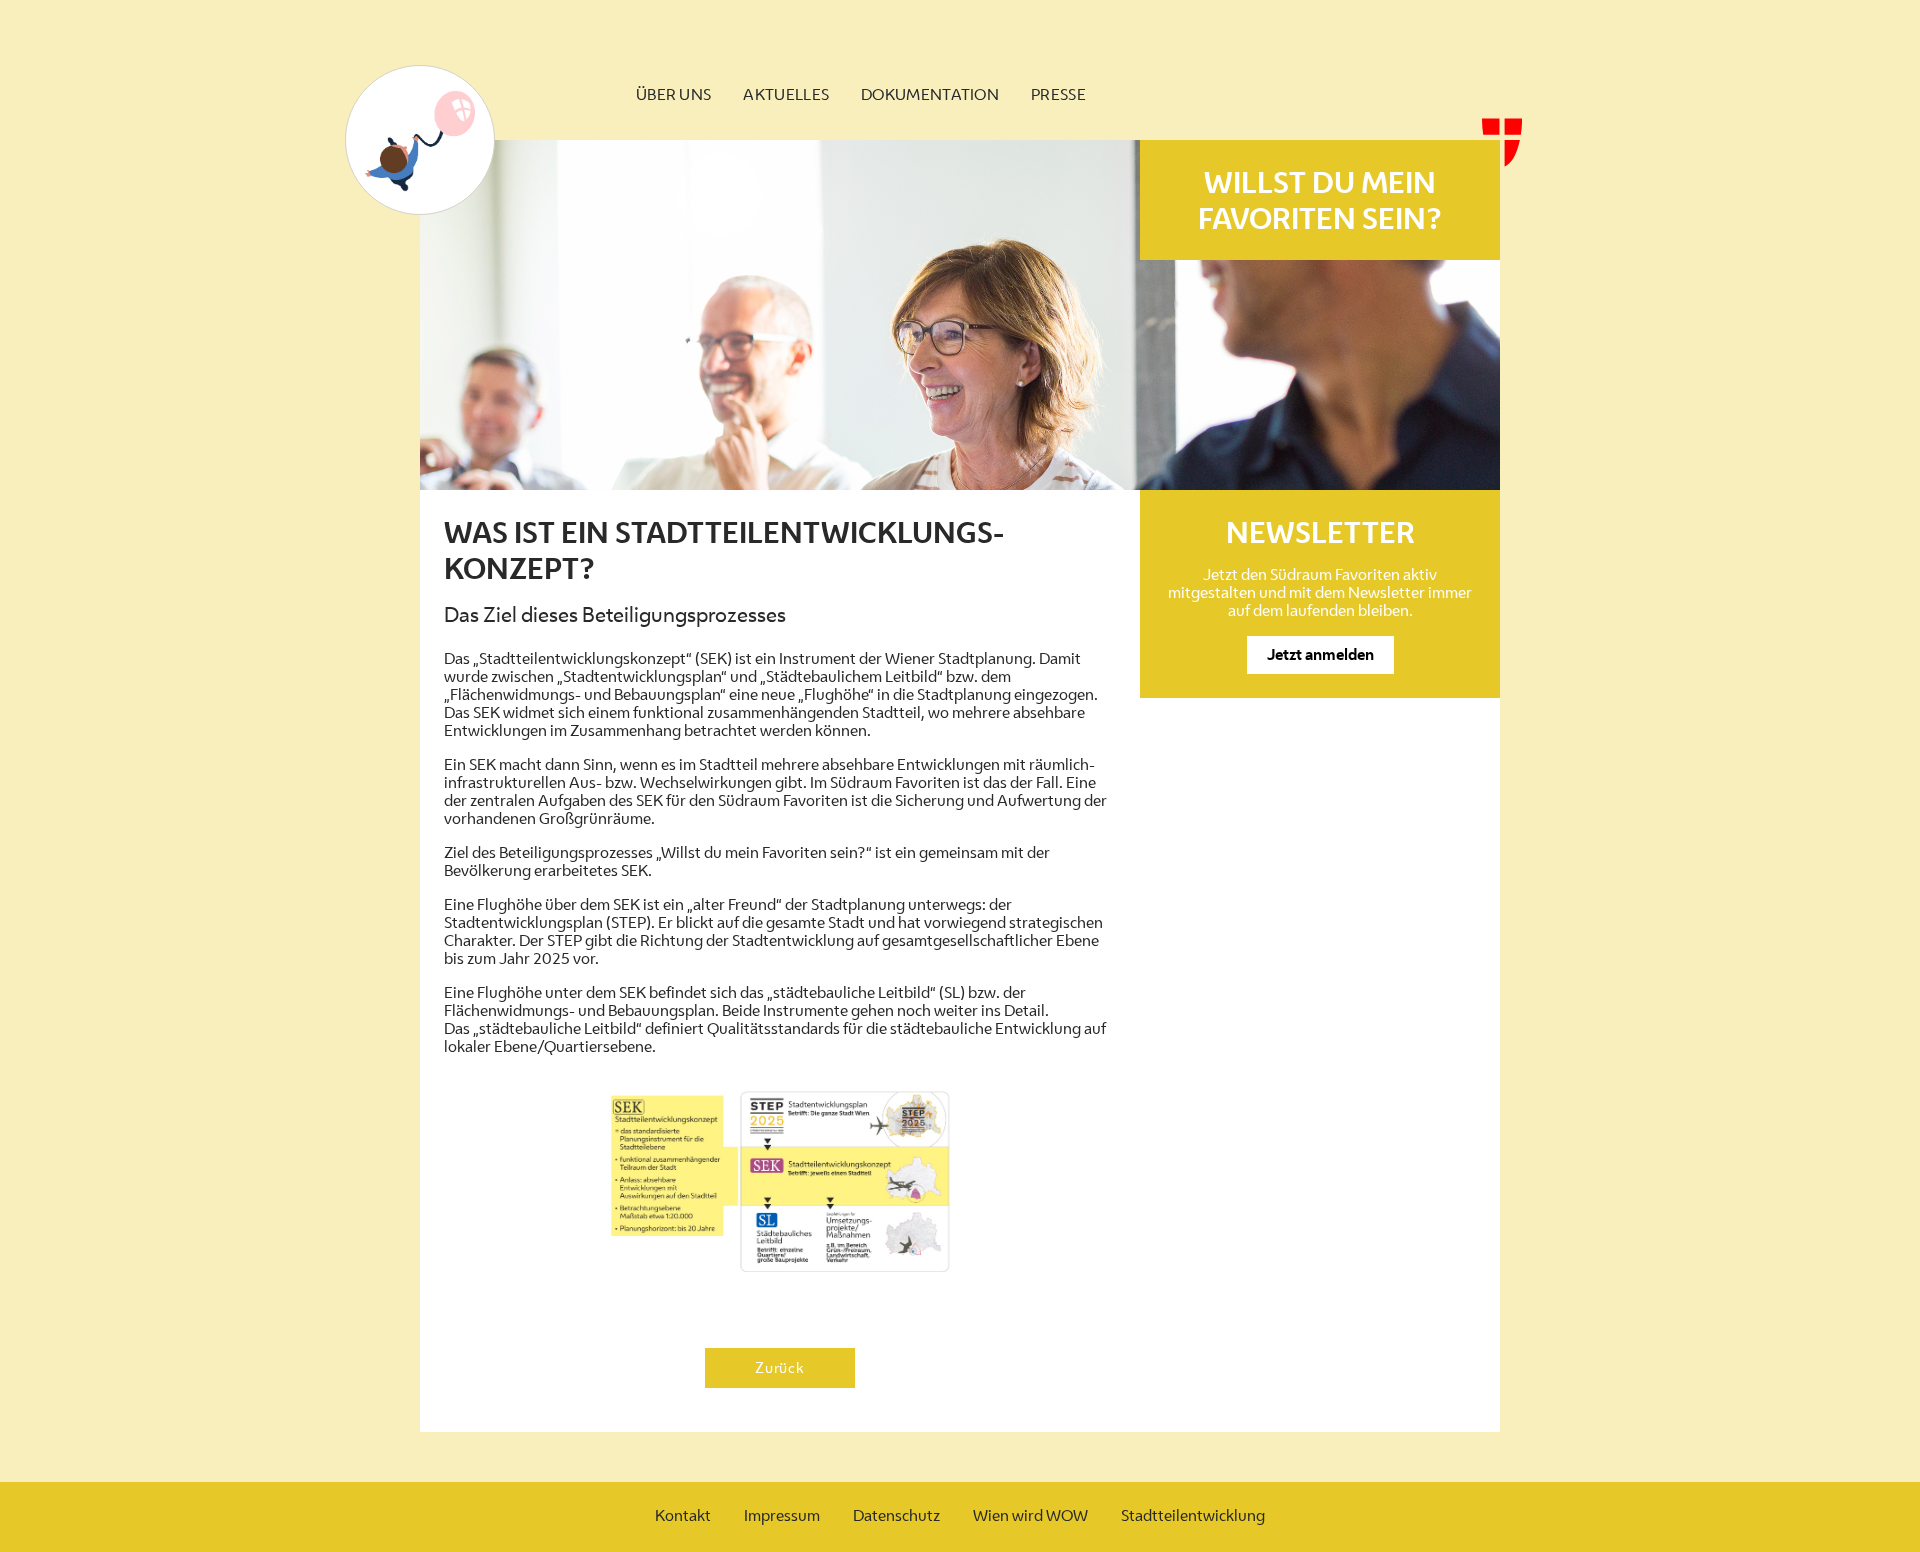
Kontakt (683, 1515)
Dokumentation (930, 94)
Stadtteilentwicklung (1193, 1515)
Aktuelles (786, 94)
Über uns (673, 94)
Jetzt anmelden (1320, 654)
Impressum (782, 1515)
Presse (1058, 94)
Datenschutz (896, 1515)
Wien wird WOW (1030, 1515)
